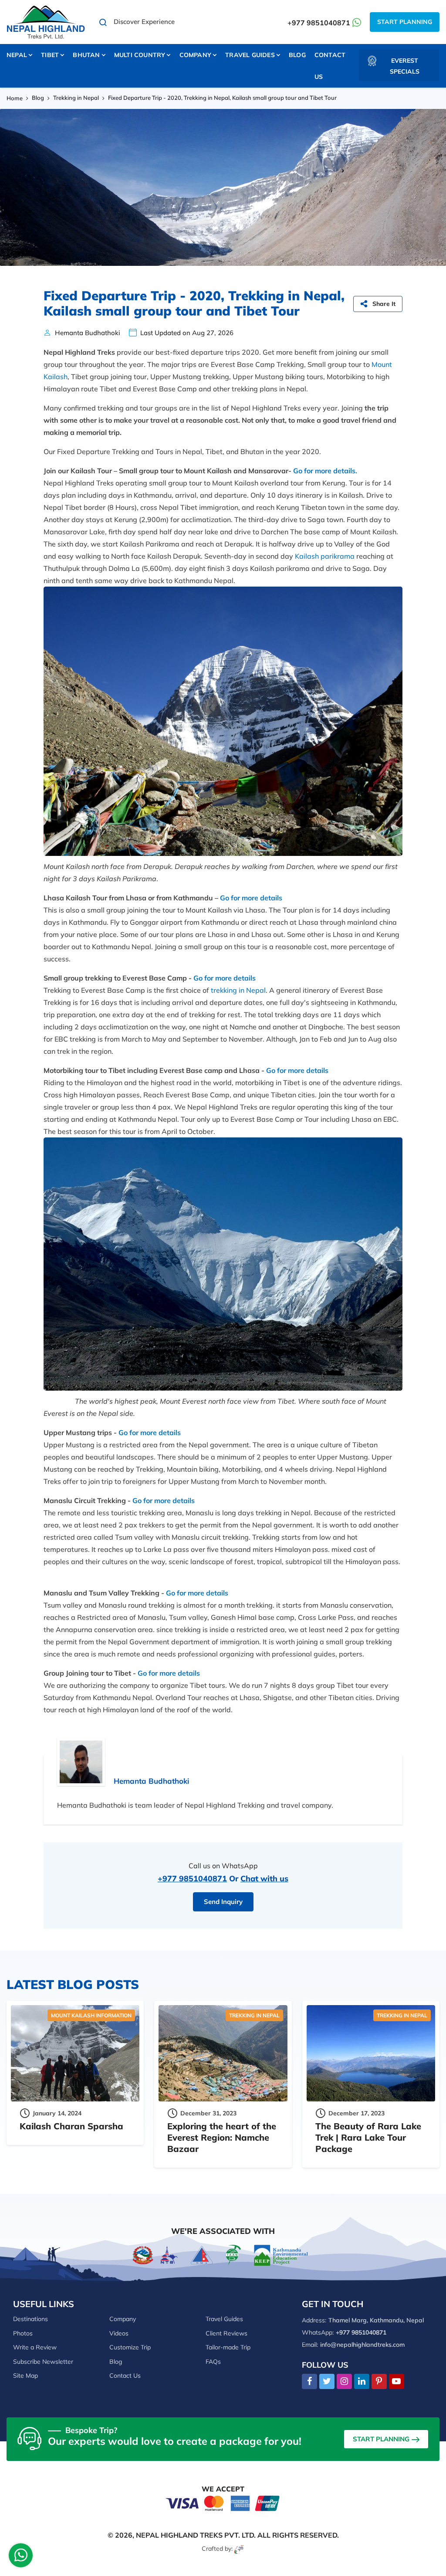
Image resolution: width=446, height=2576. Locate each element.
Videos (119, 2333)
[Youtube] (397, 2382)
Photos (23, 2333)
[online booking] (223, 2503)
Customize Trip (130, 2347)
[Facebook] (309, 2382)
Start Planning (405, 22)
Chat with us (264, 1879)
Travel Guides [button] (250, 55)
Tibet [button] (50, 55)
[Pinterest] (379, 2382)
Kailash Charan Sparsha (71, 2126)
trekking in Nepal (238, 990)
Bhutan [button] (86, 55)
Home (15, 98)
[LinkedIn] (362, 2382)
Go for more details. (325, 471)
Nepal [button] (17, 55)
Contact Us (330, 66)
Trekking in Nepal (76, 98)
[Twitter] (327, 2382)
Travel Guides (224, 2319)
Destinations (30, 2319)
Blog (297, 55)
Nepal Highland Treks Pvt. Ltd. (196, 2535)
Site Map (25, 2376)
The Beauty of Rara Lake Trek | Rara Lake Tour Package (368, 2137)
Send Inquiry (223, 1902)
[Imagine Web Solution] (239, 2549)
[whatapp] (21, 2557)
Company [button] (195, 55)
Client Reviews (226, 2333)
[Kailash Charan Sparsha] (75, 2053)
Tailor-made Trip (228, 2347)
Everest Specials (405, 66)
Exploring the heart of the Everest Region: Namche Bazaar (222, 2137)
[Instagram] (344, 2382)
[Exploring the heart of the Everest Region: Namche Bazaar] (223, 2053)
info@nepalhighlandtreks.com (362, 2345)
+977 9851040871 (319, 23)
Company (123, 2319)
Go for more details (251, 898)
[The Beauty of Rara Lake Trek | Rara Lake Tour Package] (371, 2053)
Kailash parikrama (325, 556)
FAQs (213, 2362)
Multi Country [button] (140, 55)
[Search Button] (103, 22)
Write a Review (35, 2347)
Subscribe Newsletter (43, 2362)
